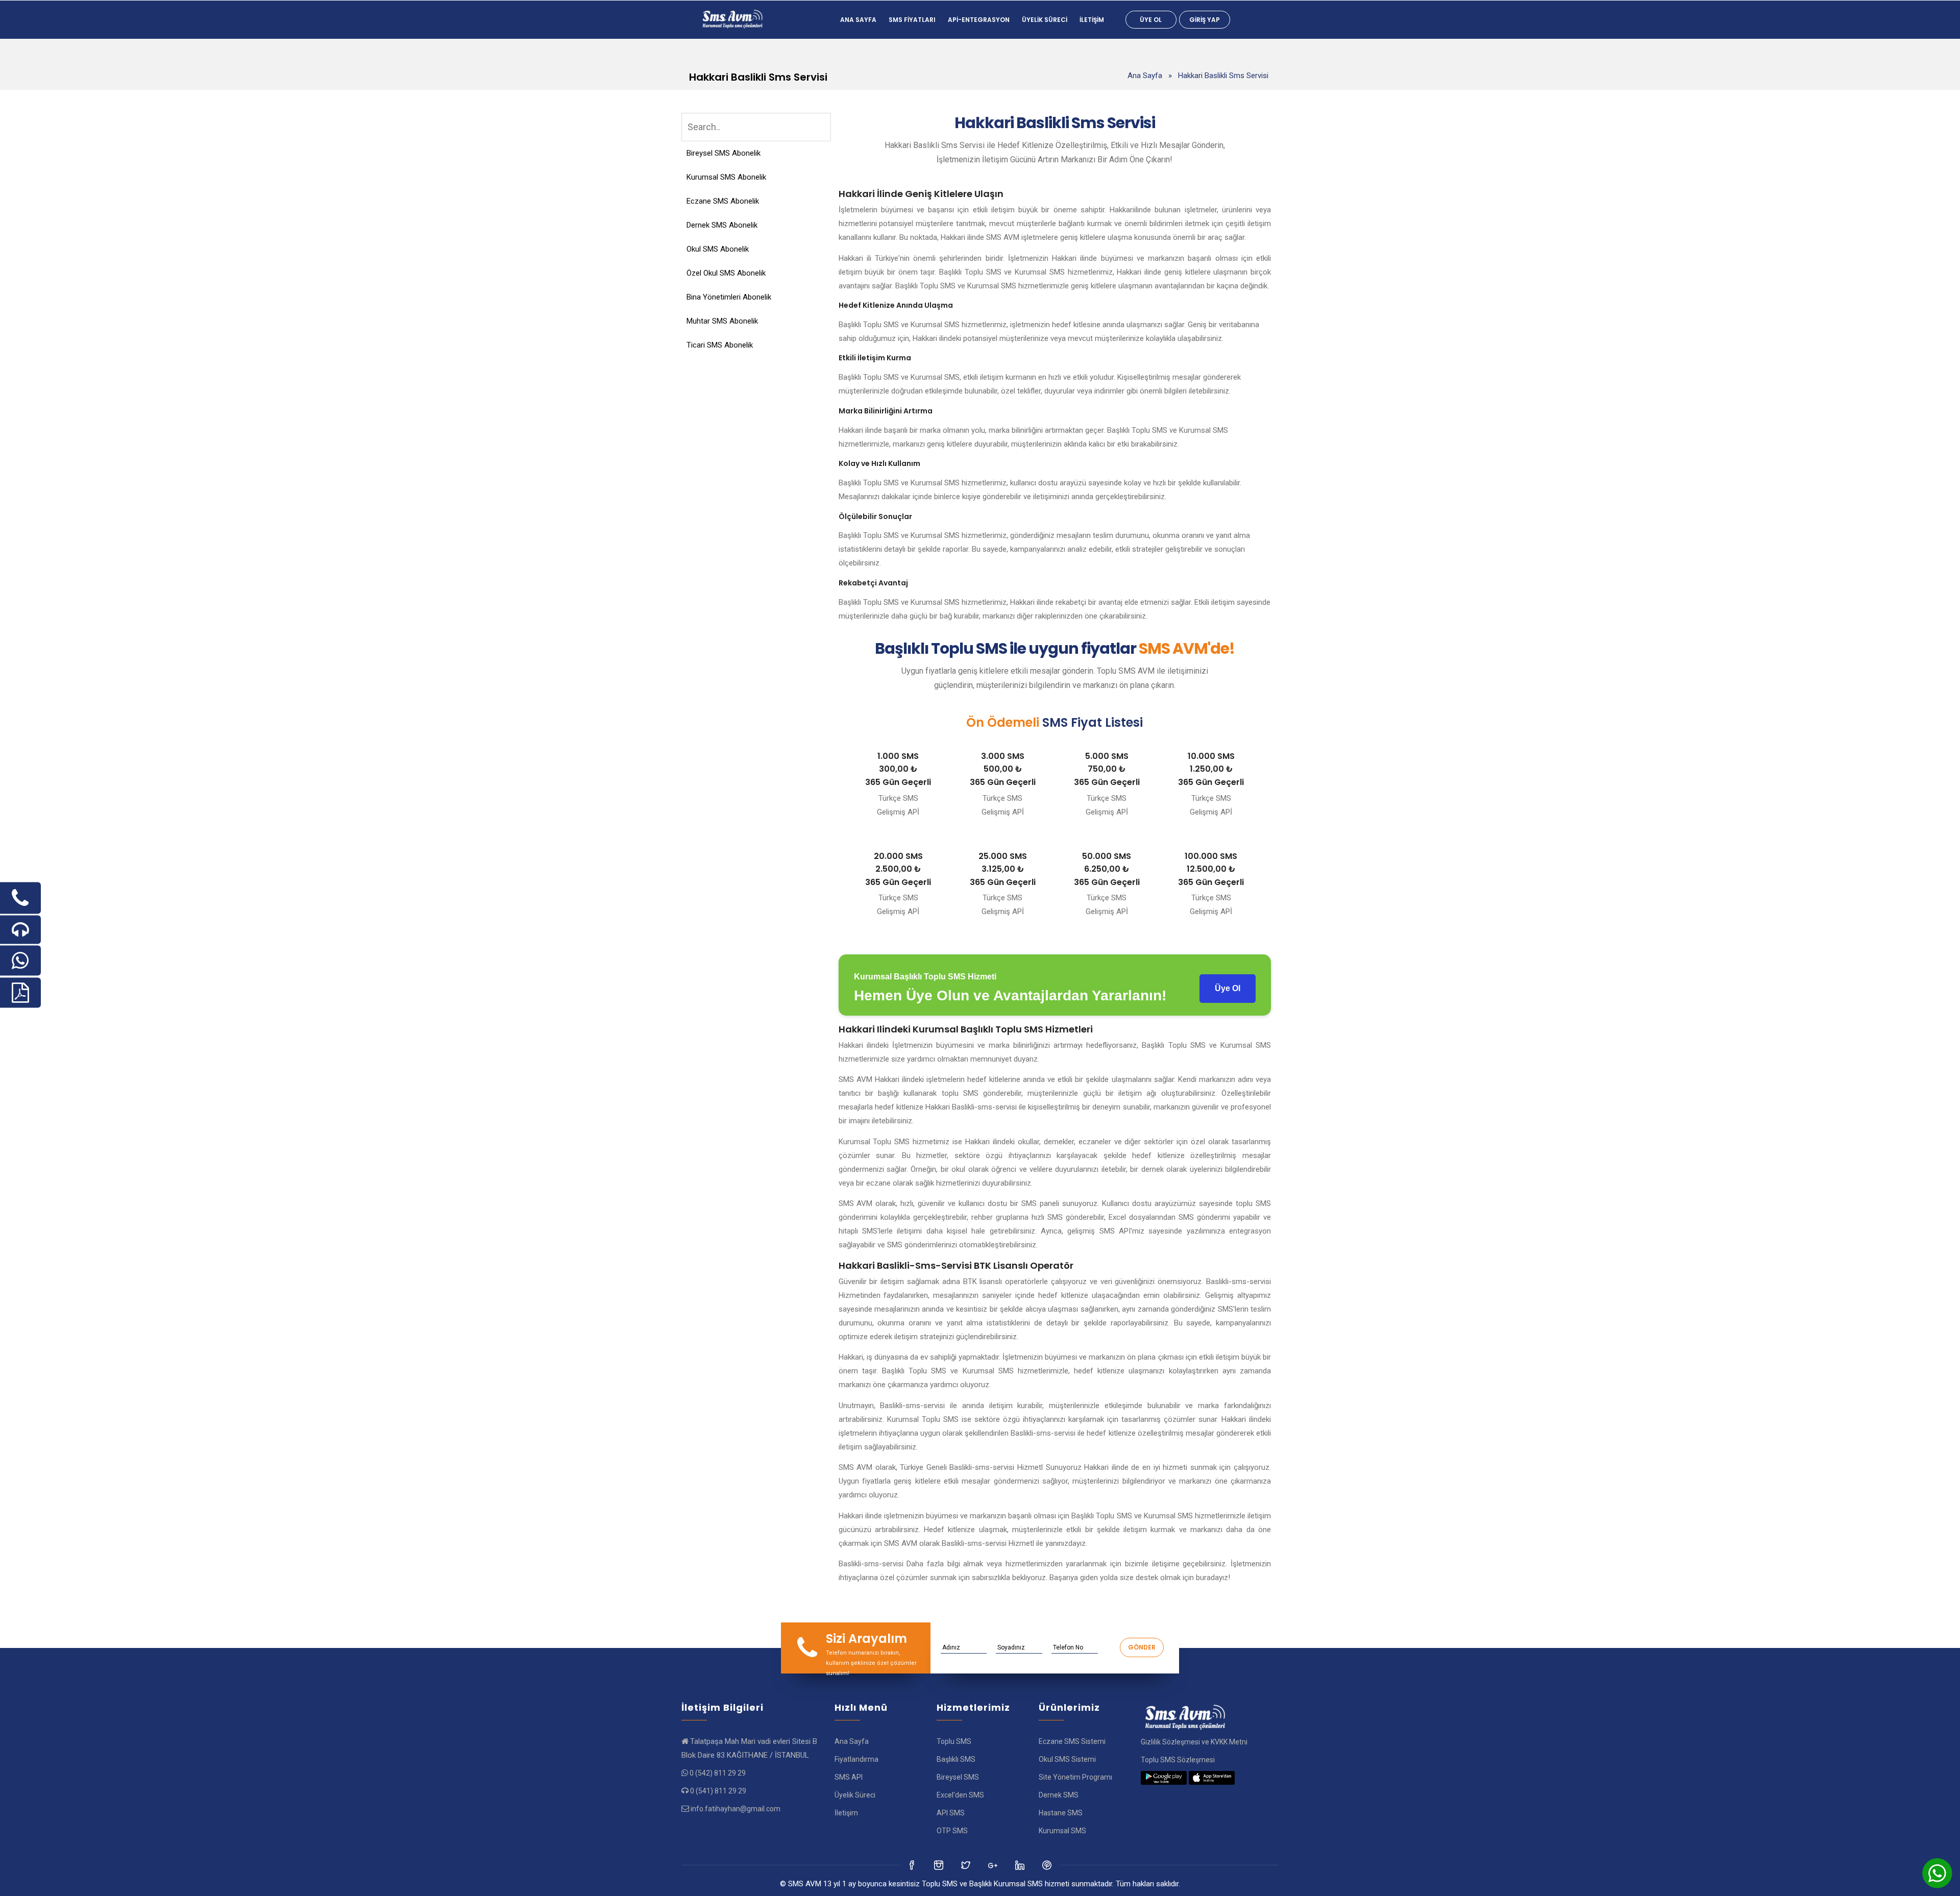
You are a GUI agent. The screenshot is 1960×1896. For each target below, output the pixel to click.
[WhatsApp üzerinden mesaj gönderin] (20, 960)
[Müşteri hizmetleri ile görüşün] (20, 929)
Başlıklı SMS (956, 1759)
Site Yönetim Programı (1075, 1777)
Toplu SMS (954, 1741)
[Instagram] (966, 1865)
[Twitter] (939, 1865)
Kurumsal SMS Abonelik (726, 177)
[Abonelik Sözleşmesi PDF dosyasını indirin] (20, 992)
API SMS (951, 1813)
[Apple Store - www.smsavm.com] (1212, 1778)
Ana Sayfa (858, 20)
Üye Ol (1151, 20)
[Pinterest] (1048, 1865)
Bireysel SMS (958, 1777)
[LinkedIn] (994, 1865)
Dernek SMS (1059, 1795)
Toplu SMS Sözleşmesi (1178, 1760)
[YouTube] (1021, 1865)
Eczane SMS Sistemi (1072, 1741)
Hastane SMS (1061, 1813)
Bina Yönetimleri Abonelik (729, 297)
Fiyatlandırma (856, 1759)
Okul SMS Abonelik (718, 249)
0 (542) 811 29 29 (718, 1773)
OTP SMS (952, 1831)
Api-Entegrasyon (979, 20)
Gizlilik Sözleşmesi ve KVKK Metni (1194, 1742)
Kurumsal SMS (1062, 1831)
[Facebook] (912, 1865)
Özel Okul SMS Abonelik (726, 273)
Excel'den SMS (960, 1795)
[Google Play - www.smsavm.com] (1164, 1778)
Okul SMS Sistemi (1067, 1759)
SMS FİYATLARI (912, 20)
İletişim (1092, 20)
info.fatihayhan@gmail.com (736, 1809)
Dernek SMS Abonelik (722, 225)
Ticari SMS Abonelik (720, 345)
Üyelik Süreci (1045, 20)
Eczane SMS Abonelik (723, 201)
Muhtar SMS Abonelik (722, 321)
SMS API (849, 1777)
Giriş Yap (1205, 20)
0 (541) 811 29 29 (718, 1791)
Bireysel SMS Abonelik (724, 153)
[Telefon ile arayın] (20, 898)
